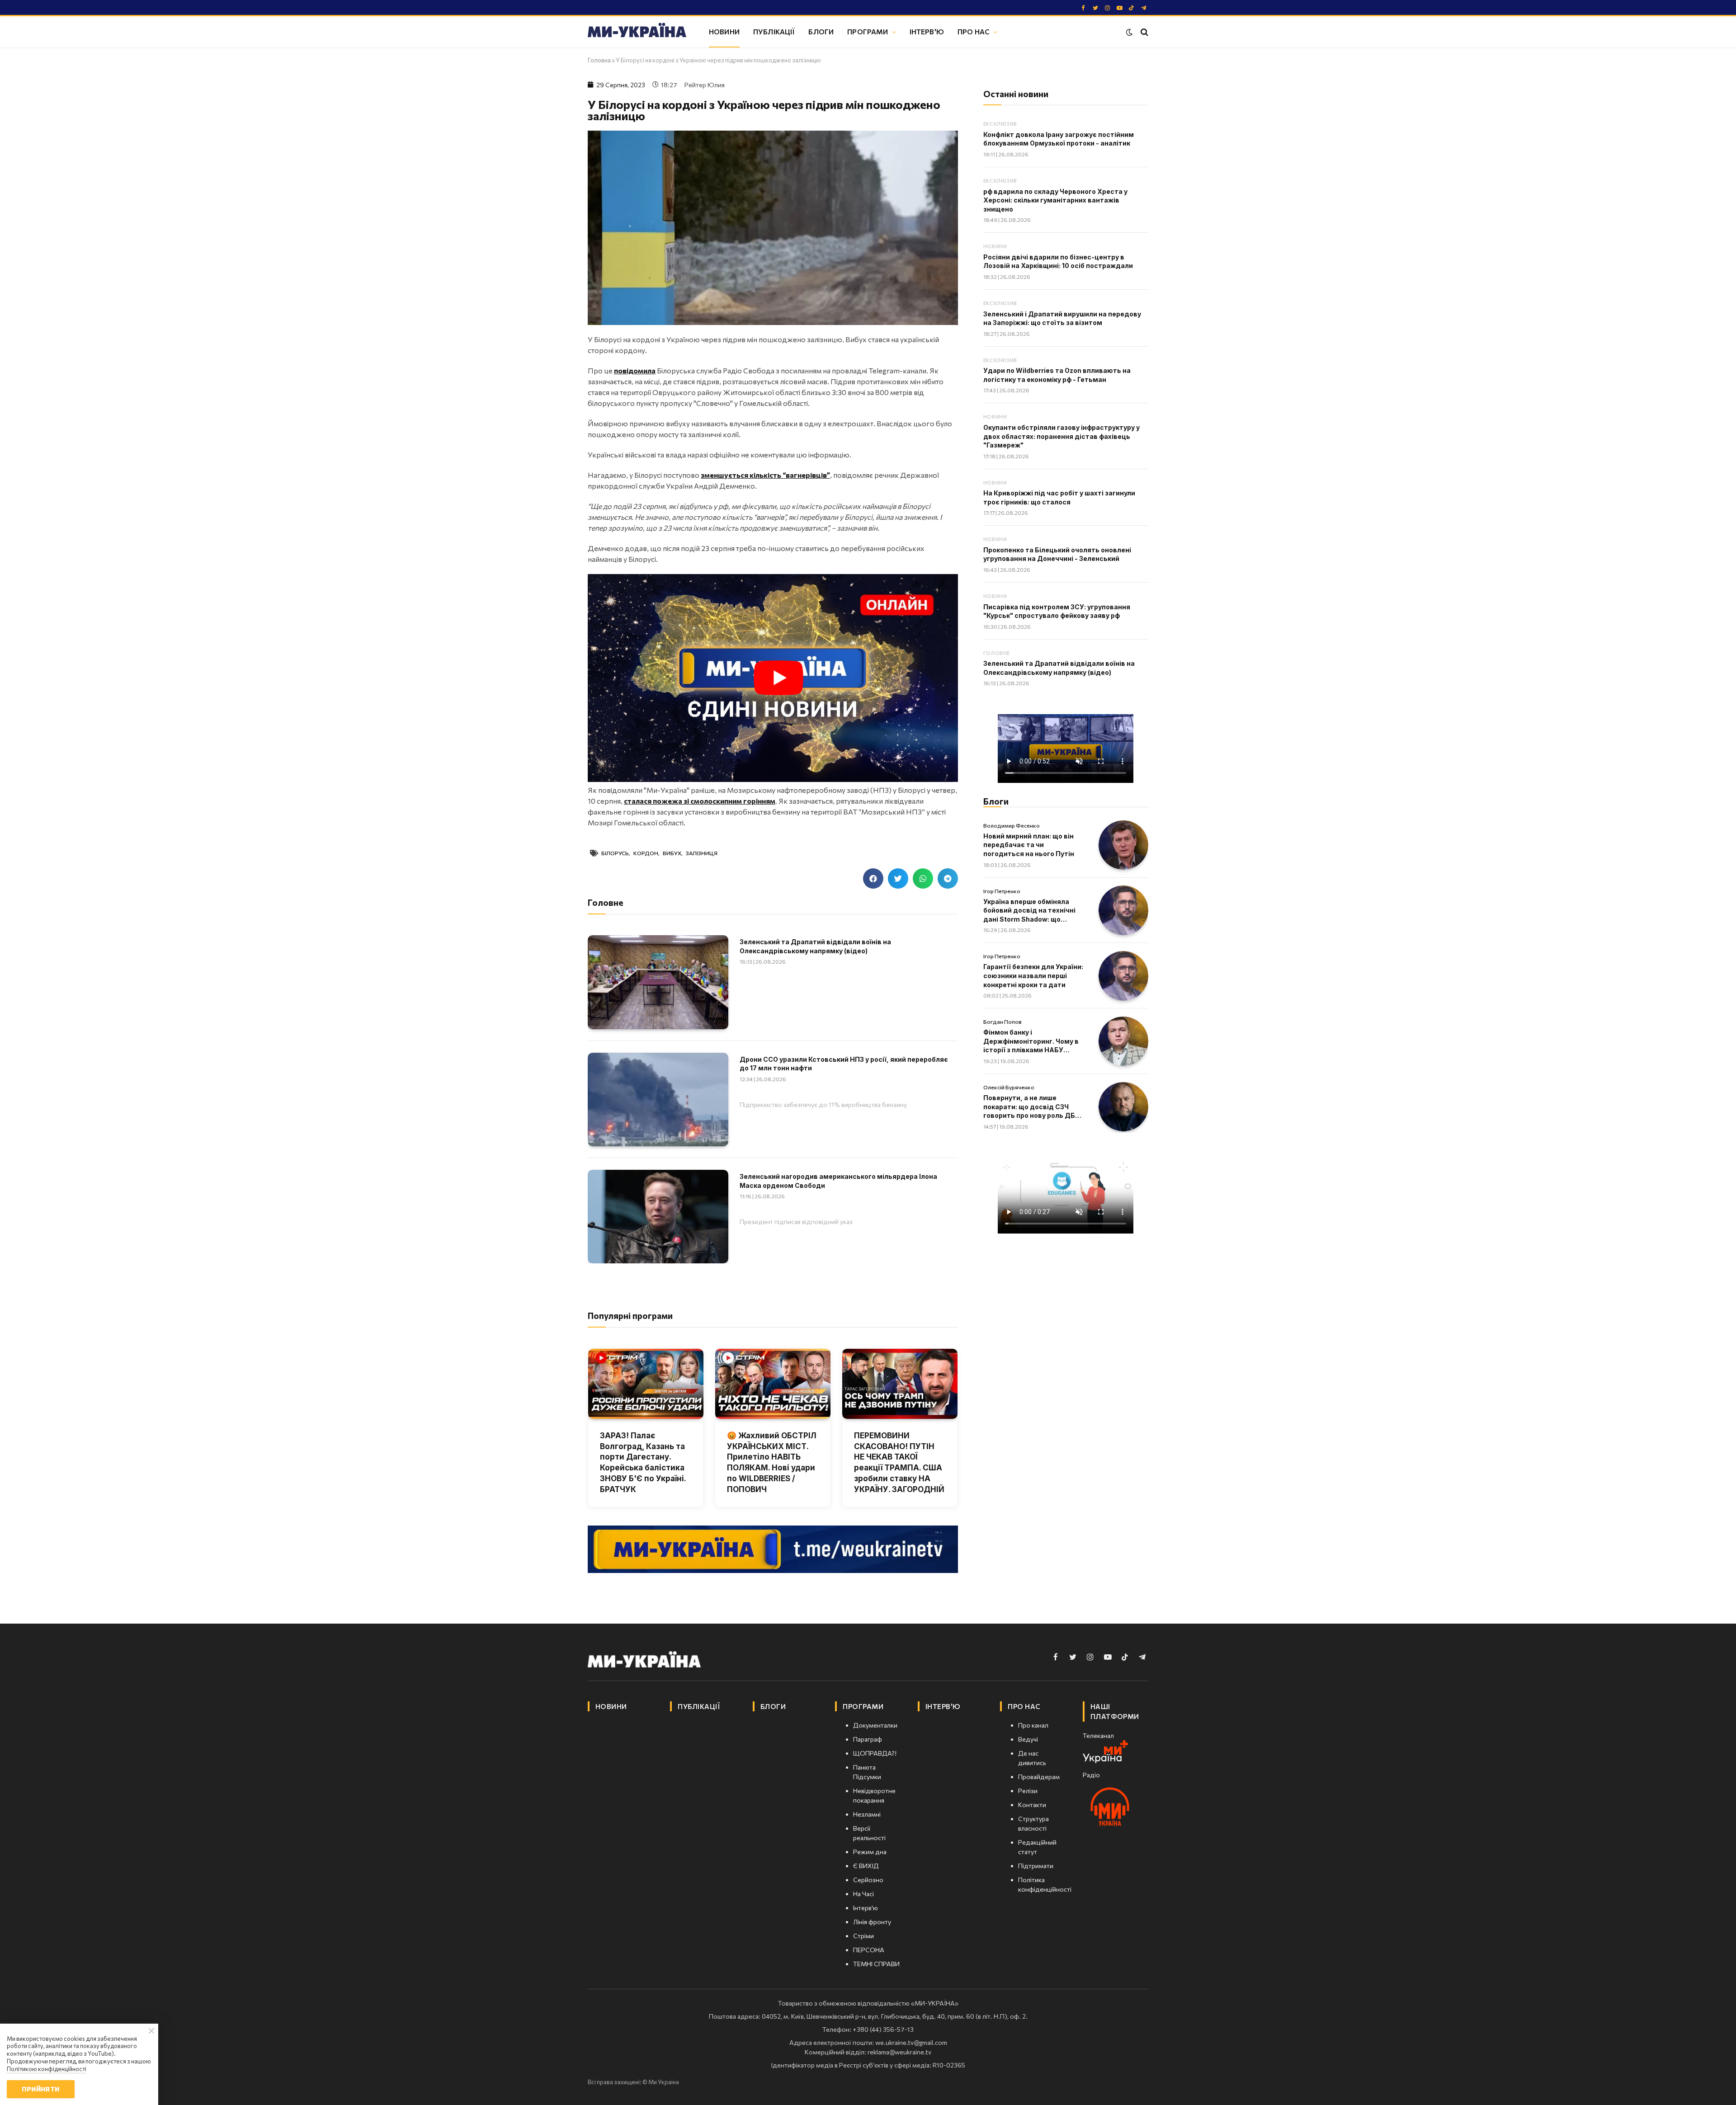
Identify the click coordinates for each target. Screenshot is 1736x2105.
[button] (873, 878)
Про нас (974, 31)
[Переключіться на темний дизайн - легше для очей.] (1129, 32)
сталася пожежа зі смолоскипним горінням (700, 801)
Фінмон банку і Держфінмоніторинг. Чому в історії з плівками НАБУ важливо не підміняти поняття (1031, 1041)
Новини (724, 31)
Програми (868, 31)
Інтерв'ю (927, 31)
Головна (599, 60)
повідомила (635, 370)
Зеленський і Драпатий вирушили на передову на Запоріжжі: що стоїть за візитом (1062, 318)
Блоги (821, 31)
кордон (646, 853)
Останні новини (1016, 94)
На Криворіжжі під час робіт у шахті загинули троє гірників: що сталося (1059, 497)
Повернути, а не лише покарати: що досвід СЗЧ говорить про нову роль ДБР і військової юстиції (1033, 1107)
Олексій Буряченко (1009, 1087)
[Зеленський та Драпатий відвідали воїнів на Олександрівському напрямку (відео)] (658, 982)
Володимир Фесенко (1012, 825)
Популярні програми (630, 1316)
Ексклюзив (1000, 124)
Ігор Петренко (1002, 891)
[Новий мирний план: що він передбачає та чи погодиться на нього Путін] (1123, 845)
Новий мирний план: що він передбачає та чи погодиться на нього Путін (1029, 845)
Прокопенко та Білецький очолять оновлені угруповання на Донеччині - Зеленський (1057, 554)
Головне (997, 653)
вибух (672, 853)
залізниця (702, 853)
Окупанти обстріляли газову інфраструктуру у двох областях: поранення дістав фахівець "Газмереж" (1061, 436)
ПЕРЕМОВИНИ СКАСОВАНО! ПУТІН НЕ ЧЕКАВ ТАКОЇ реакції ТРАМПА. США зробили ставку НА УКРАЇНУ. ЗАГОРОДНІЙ (899, 1462)
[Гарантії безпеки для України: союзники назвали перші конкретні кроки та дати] (1123, 976)
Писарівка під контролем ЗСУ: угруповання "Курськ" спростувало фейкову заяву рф (1057, 611)
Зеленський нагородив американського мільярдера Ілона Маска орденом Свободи (838, 1181)
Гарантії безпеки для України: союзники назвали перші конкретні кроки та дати (1033, 975)
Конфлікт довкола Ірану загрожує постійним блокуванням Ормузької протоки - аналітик (1059, 139)
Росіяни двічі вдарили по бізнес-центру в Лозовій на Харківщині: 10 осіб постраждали (1058, 261)
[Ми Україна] (637, 32)
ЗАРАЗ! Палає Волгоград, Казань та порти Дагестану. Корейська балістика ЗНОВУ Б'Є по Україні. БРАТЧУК (643, 1462)
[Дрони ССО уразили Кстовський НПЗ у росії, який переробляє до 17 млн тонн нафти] (658, 1100)
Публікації (774, 31)
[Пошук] (1144, 32)
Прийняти (40, 2089)
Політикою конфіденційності (47, 2069)
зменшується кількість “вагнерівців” (765, 475)
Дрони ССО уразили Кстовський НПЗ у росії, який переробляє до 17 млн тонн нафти (844, 1064)
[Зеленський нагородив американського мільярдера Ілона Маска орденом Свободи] (658, 1217)
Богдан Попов (1002, 1022)
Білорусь (615, 853)
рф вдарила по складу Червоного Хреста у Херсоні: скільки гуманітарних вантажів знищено (1055, 200)
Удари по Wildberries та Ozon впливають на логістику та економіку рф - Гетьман (1057, 375)
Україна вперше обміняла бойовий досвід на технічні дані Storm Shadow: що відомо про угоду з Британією (1034, 911)
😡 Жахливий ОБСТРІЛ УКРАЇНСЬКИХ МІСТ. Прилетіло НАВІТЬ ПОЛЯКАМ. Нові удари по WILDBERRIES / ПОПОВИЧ (772, 1462)
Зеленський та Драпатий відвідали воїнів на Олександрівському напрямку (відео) (815, 946)
